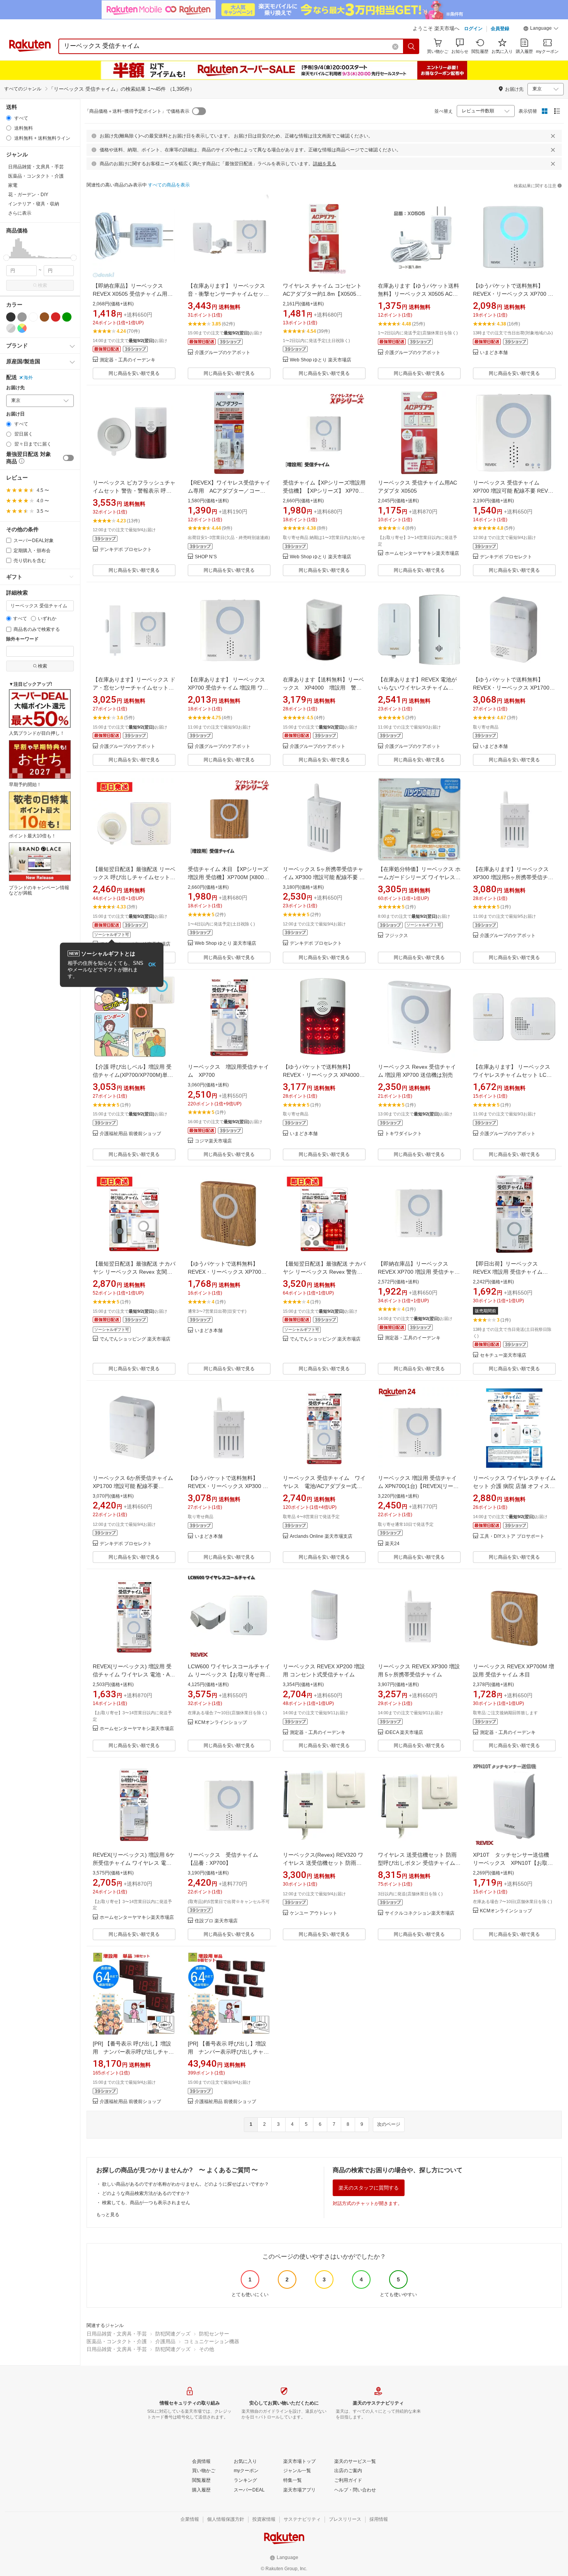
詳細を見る (325, 164)
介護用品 (165, 2341)
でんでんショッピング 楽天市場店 (135, 1339)
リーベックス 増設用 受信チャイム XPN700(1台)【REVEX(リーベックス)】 (418, 1486)
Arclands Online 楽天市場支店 (321, 1536)
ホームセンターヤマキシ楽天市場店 (422, 553)
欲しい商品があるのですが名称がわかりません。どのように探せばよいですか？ (185, 2184)
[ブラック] (11, 317)
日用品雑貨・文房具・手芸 (117, 2334)
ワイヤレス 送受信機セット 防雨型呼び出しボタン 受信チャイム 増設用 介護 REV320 (417, 1863)
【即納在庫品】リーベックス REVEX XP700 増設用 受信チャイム (419, 1272)
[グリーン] (67, 317)
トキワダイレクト (403, 1134)
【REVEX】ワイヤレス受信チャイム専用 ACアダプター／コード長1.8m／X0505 (229, 491)
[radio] (9, 118)
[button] (541, 29)
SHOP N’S (206, 557)
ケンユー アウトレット (314, 1913)
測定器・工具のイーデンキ (128, 360)
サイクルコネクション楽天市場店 (420, 1913)
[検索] (412, 46)
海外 (28, 378)
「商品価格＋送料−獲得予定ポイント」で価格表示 (137, 111)
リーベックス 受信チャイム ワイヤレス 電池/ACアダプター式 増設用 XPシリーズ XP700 (324, 1486)
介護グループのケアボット (223, 353)
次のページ (389, 2124)
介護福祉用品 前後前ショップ (130, 1134)
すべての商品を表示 (169, 185)
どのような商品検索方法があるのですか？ (146, 2193)
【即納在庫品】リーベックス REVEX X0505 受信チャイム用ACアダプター (134, 294)
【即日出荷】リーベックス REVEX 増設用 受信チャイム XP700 (508, 1272)
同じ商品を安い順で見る (134, 373)
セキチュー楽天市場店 (503, 1355)
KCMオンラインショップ (221, 1723)
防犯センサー (214, 2334)
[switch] (68, 458)
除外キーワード (22, 639)
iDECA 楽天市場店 (404, 1733)
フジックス (396, 936)
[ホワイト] (33, 317)
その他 (207, 2349)
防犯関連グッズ (173, 2334)
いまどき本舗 (494, 353)
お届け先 (15, 388)
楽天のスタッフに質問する (369, 2188)
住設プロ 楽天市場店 (216, 1921)
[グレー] (22, 317)
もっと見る (108, 2215)
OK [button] (152, 965)
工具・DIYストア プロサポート (512, 1536)
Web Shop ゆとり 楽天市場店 (321, 360)
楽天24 (392, 1544)
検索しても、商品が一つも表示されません (146, 2203)
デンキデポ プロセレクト (126, 550)
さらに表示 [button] (20, 213)
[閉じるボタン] (553, 136)
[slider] (6, 258)
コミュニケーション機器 (212, 2341)
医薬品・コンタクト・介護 (117, 2341)
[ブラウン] (44, 317)
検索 (43, 285)
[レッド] (56, 317)
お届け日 (15, 414)
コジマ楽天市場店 (213, 1141)
